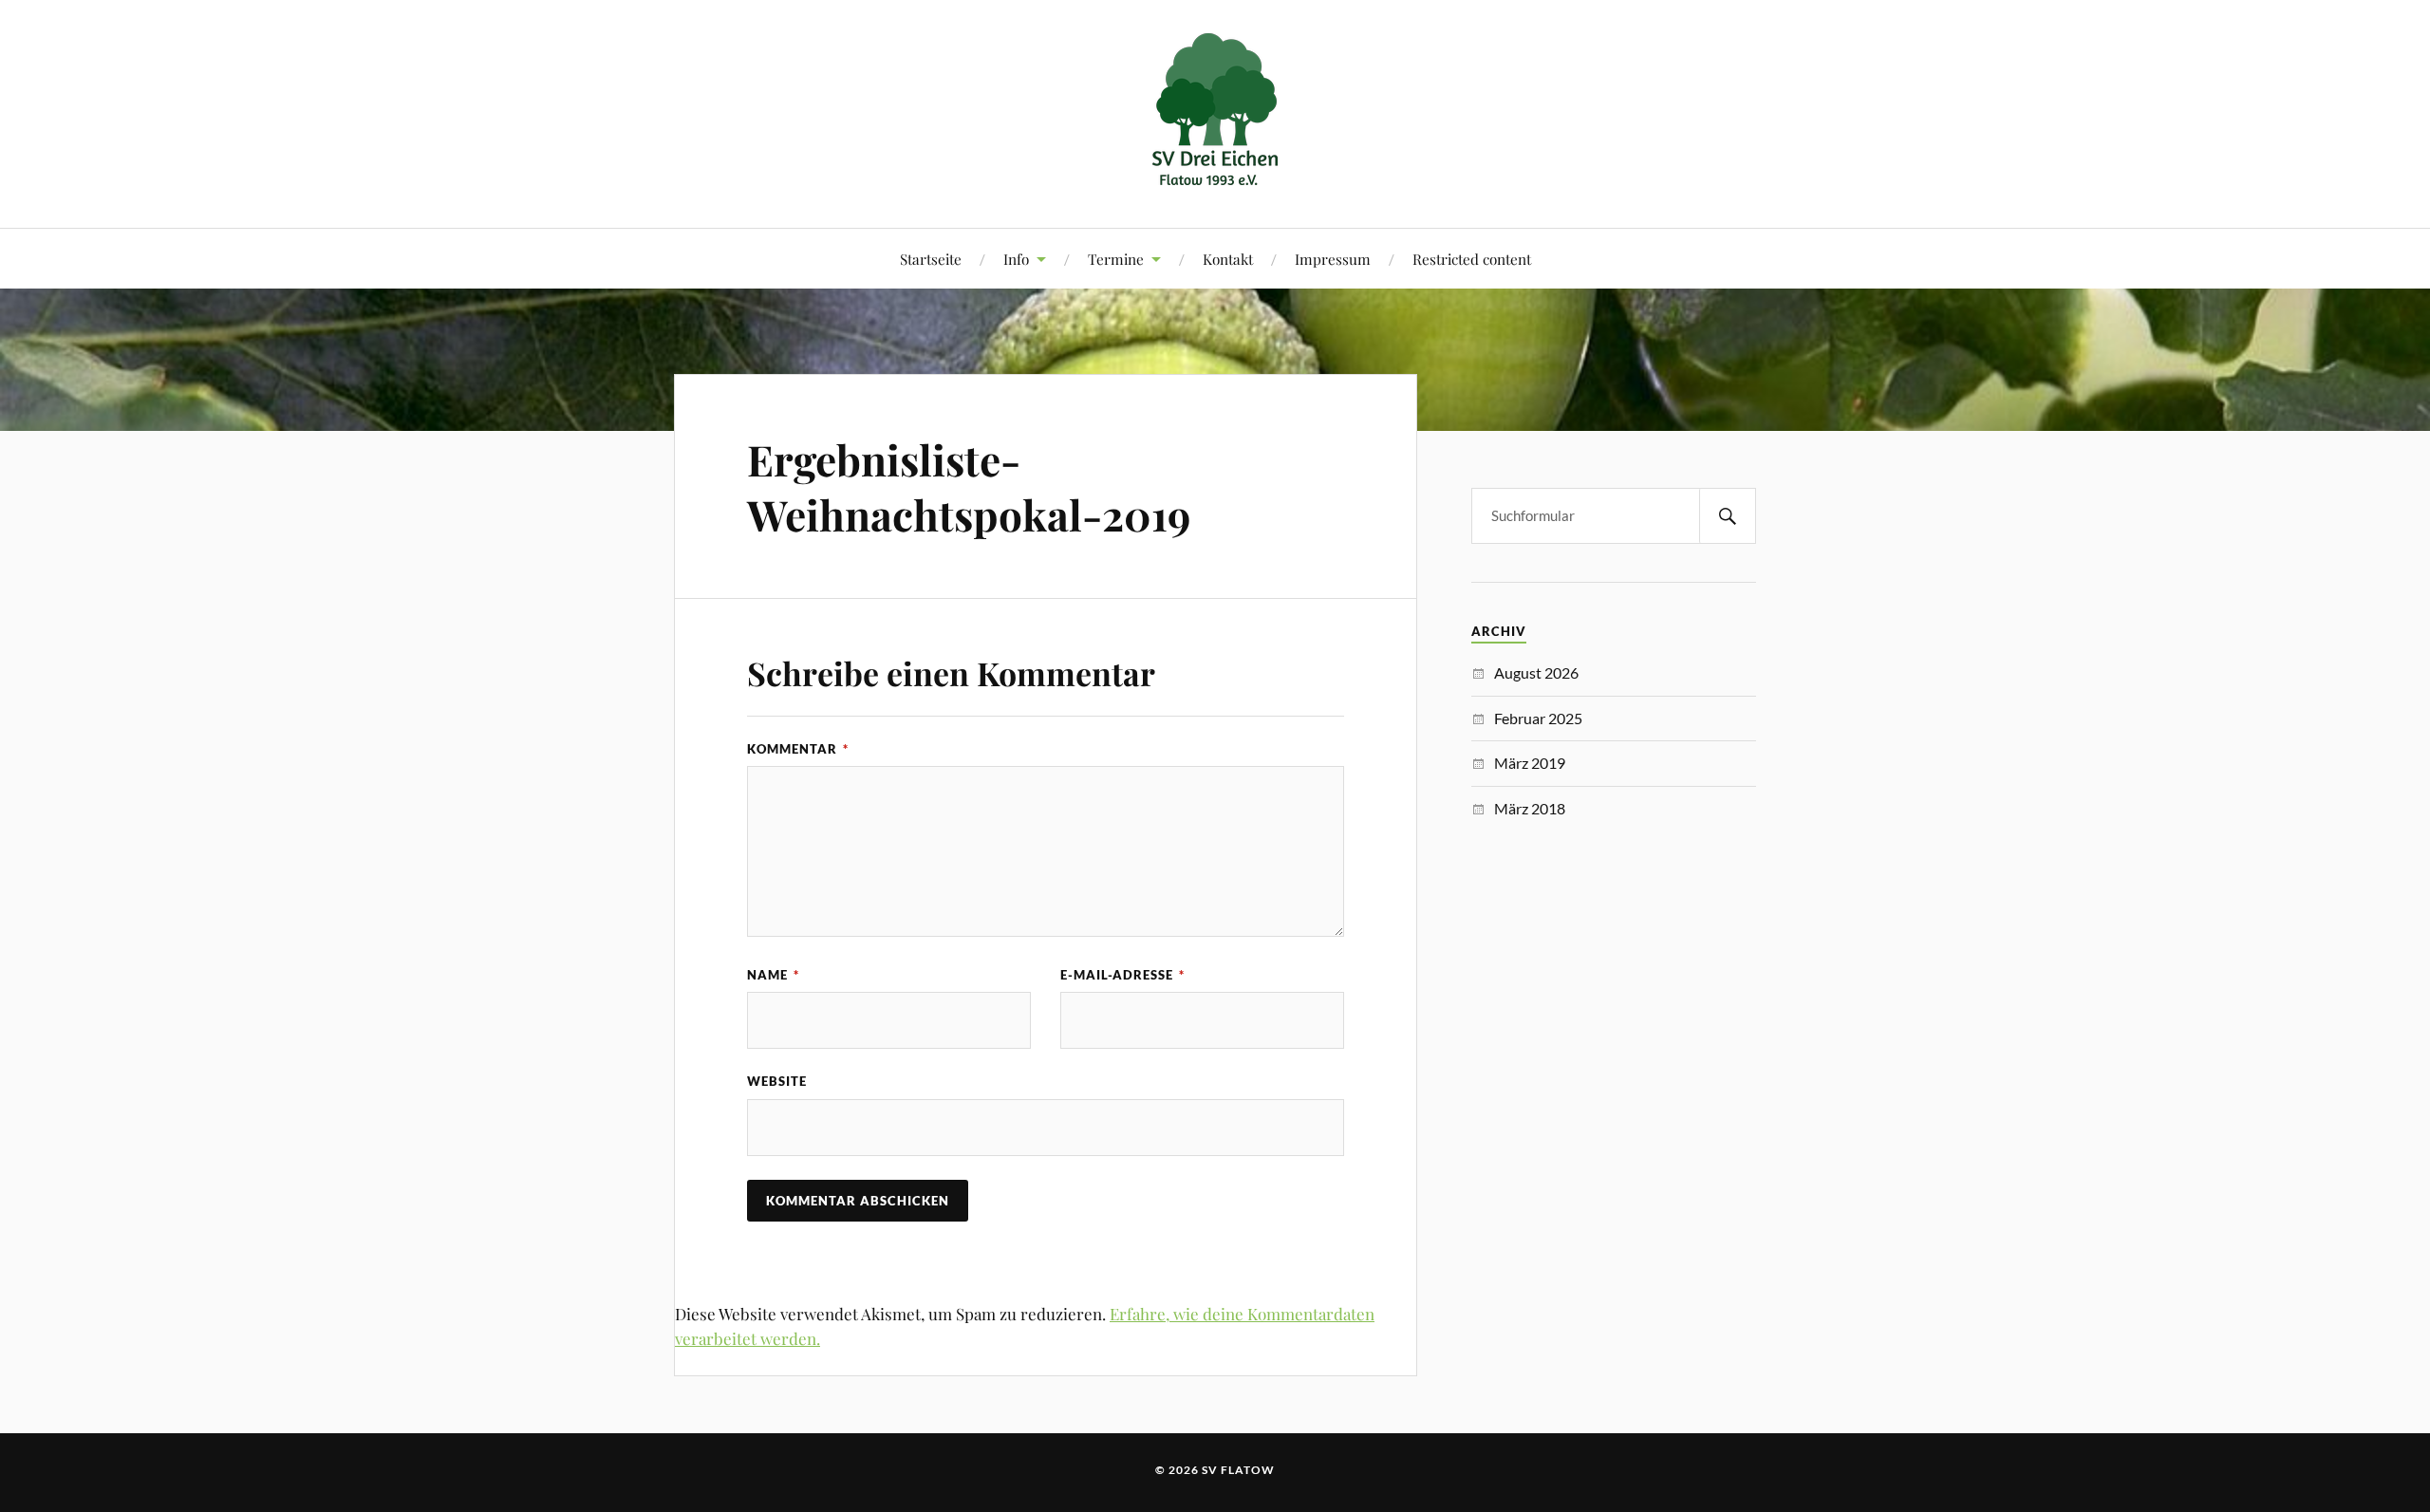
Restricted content (1472, 259)
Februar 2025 (1538, 718)
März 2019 (1530, 763)
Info (1016, 259)
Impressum (1333, 259)
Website (777, 1081)
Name (773, 975)
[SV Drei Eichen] (1215, 170)
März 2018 (1530, 808)
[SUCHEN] (1728, 516)
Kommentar (798, 749)
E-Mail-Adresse (1122, 975)
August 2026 (1536, 672)
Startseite (931, 259)
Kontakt (1228, 259)
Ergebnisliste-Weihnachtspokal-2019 (969, 486)
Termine (1116, 259)
